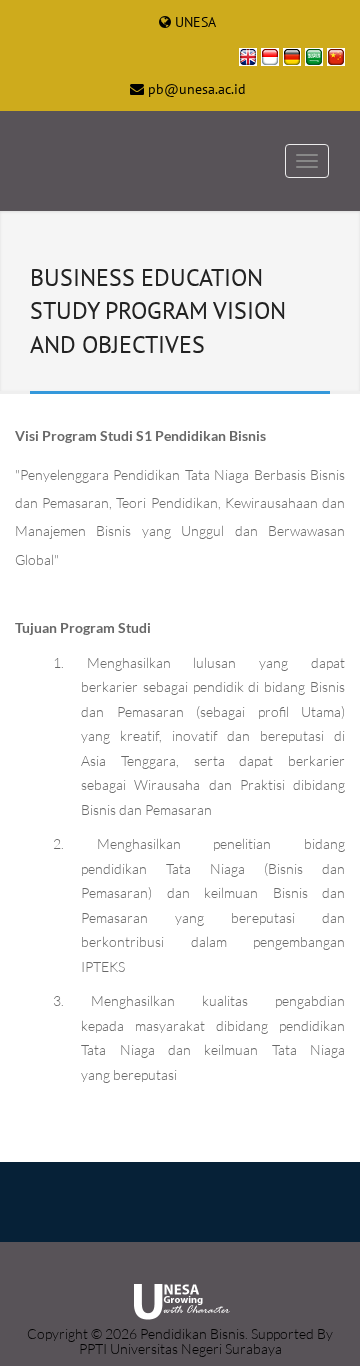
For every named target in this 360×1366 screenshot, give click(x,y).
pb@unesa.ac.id (197, 89)
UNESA (195, 22)
